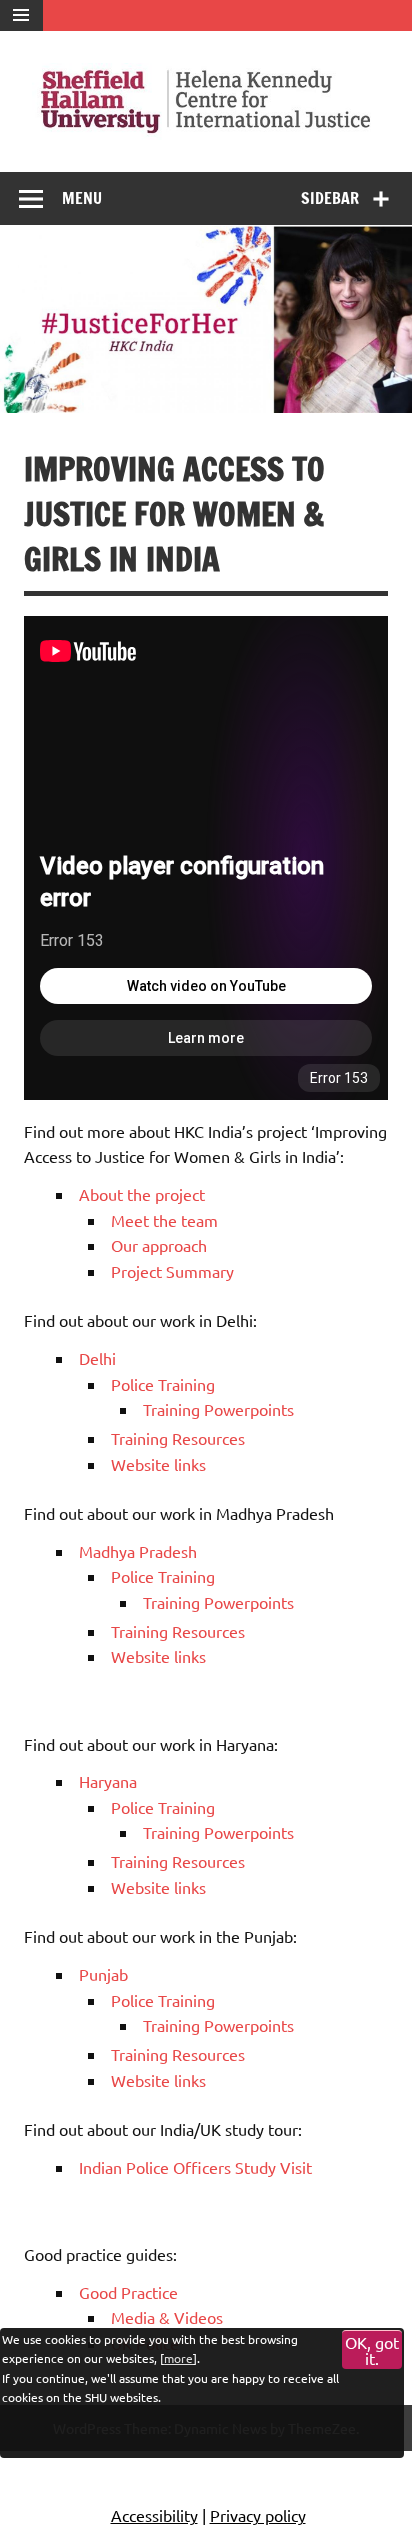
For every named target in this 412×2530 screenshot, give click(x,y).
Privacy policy (258, 2515)
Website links (158, 1464)
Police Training (163, 1384)
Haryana (108, 1781)
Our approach (159, 1245)
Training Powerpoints (218, 1409)
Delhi (97, 1358)
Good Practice (128, 2292)
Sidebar (330, 198)
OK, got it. (372, 2350)
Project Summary (172, 1271)
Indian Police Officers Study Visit (195, 2167)
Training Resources (178, 1438)
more (178, 2358)
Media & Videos (167, 2317)
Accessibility (154, 2515)
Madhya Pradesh (138, 1551)
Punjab (103, 1974)
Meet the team (164, 1220)
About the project (142, 1194)
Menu (82, 198)
